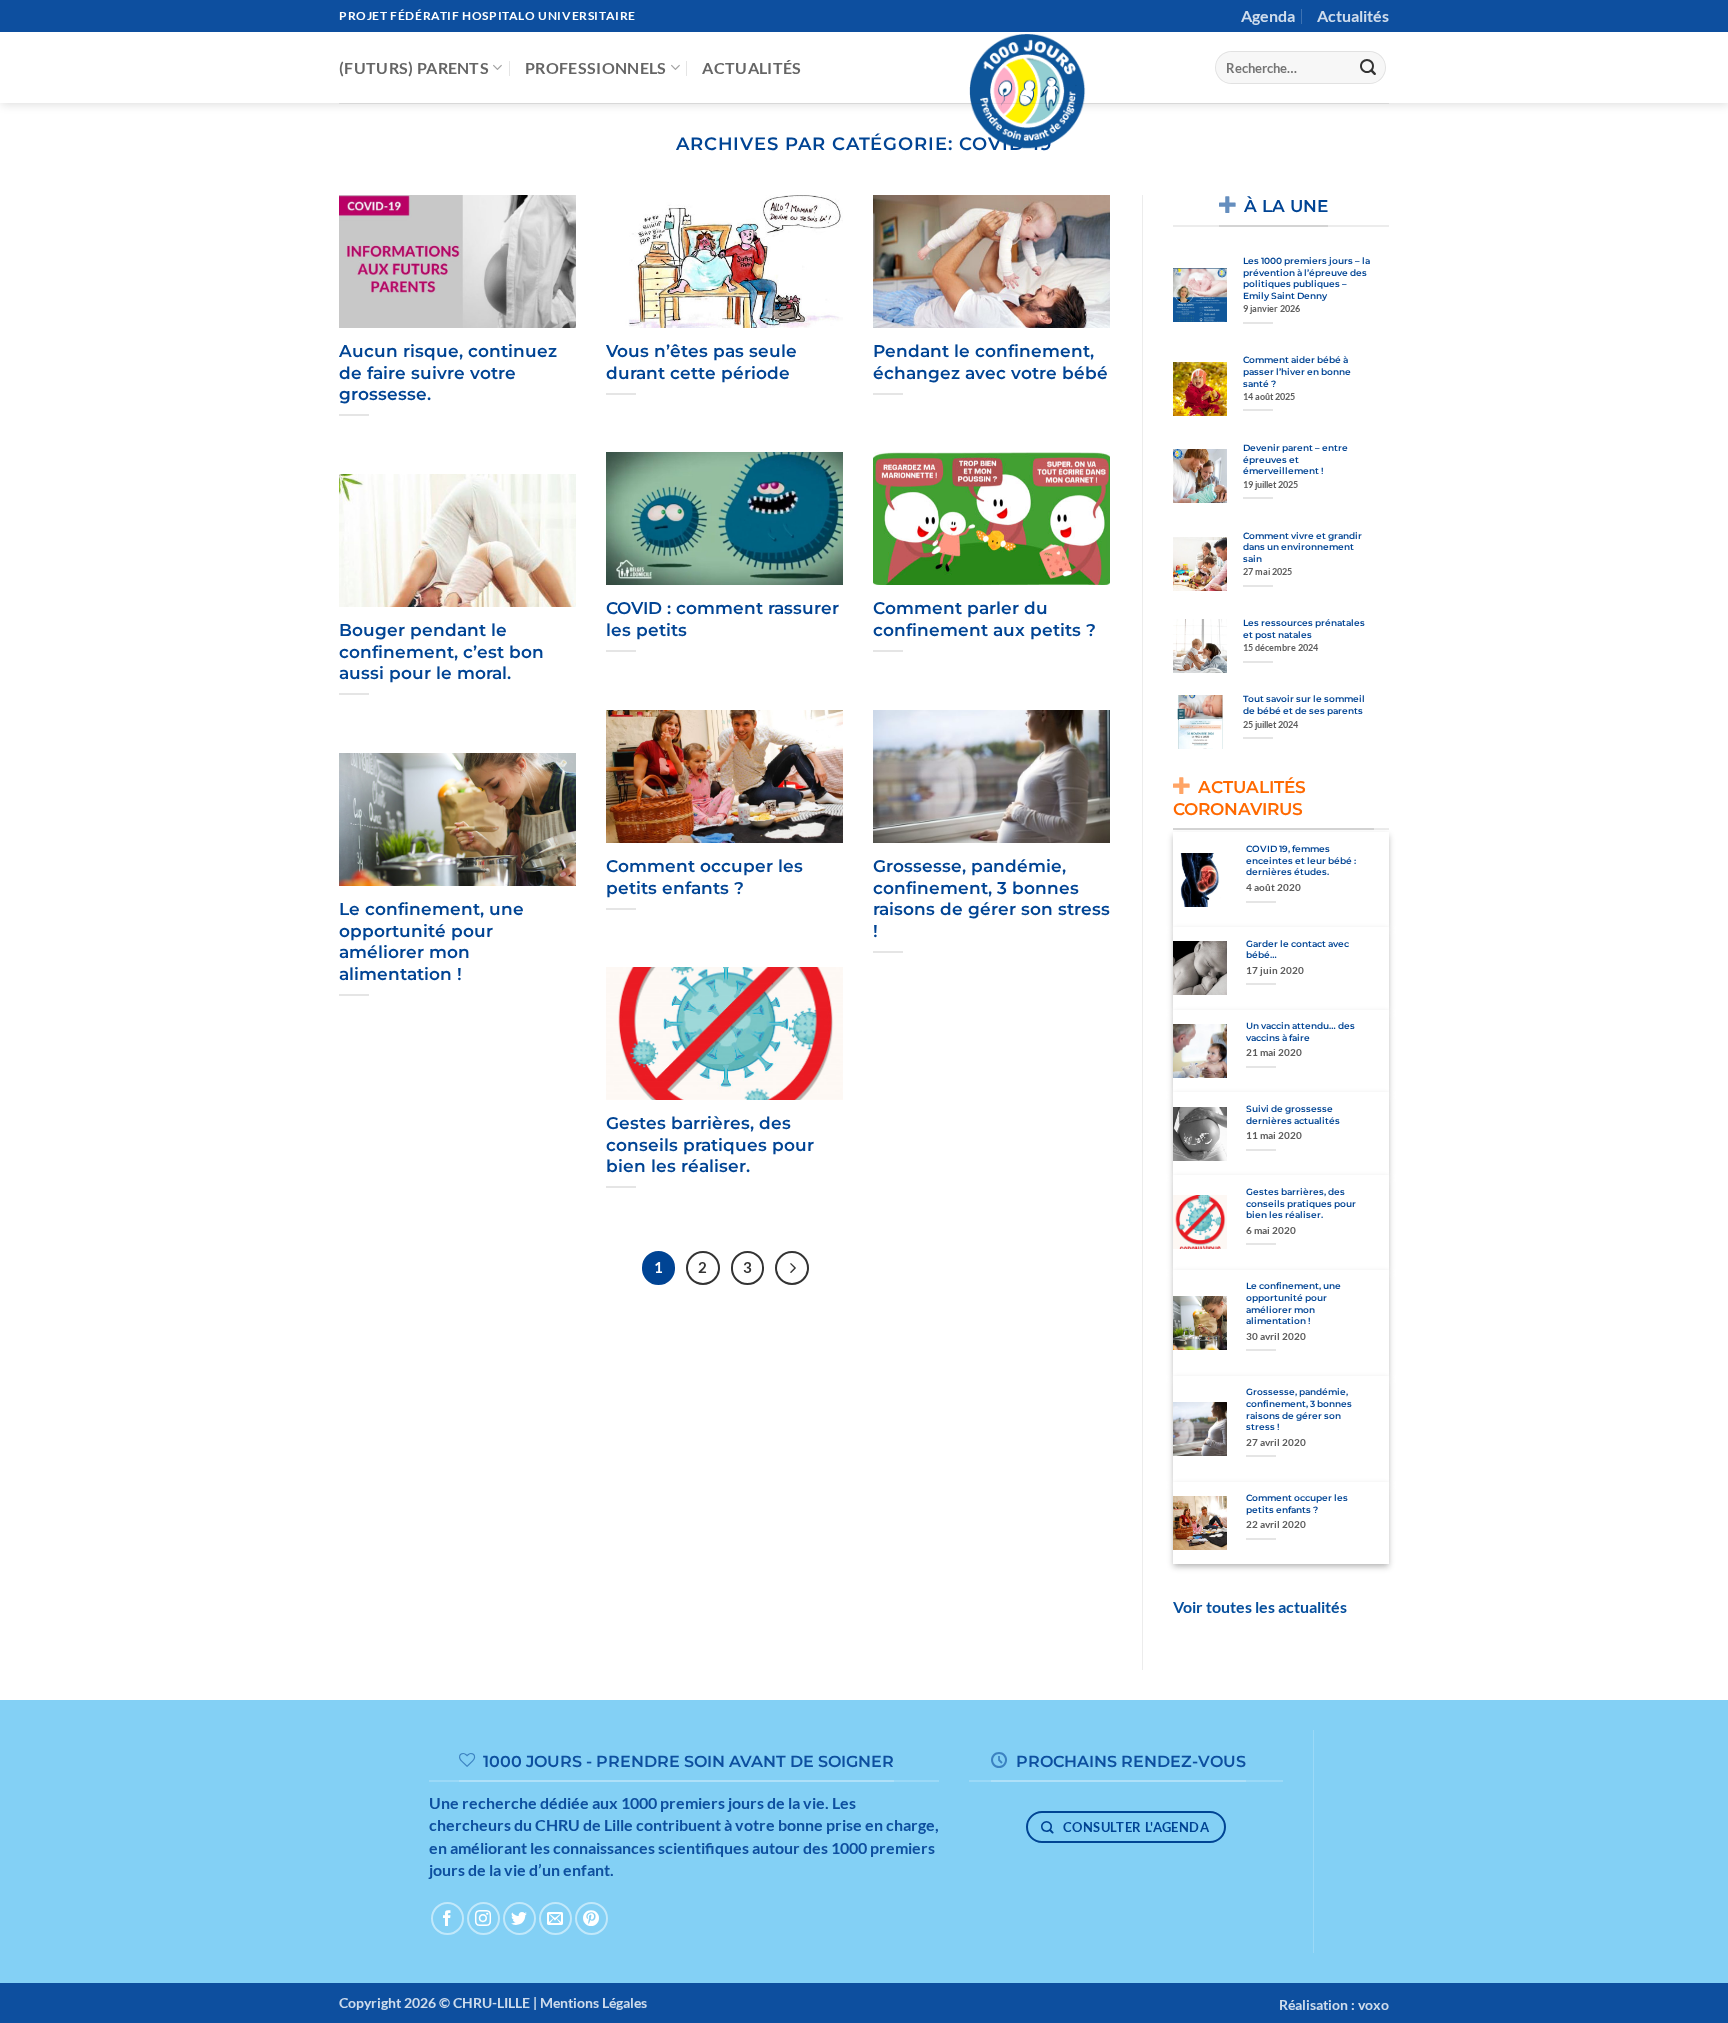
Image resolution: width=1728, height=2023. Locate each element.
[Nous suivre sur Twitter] (519, 1918)
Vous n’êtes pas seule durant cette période (701, 362)
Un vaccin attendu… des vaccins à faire (1300, 1031)
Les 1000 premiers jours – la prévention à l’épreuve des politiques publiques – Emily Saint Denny (1306, 278)
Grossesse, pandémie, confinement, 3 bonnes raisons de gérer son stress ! (991, 898)
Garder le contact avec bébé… (1297, 949)
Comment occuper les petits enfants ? (704, 877)
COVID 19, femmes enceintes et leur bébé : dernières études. (1301, 860)
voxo (1373, 2004)
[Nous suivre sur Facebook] (447, 1918)
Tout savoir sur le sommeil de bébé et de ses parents (1304, 704)
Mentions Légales (593, 2002)
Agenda (1268, 15)
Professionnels (595, 67)
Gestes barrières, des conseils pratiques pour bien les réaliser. (710, 1144)
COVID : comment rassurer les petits (722, 619)
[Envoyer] (1368, 68)
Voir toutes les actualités (1260, 1606)
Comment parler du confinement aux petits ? (984, 619)
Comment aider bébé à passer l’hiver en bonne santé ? (1297, 371)
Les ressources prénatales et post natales (1304, 628)
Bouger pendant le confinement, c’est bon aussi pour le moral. (441, 651)
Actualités (1353, 15)
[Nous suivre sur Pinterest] (591, 1918)
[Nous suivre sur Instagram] (483, 1918)
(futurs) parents (414, 67)
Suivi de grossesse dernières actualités (1293, 1114)
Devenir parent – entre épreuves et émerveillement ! (1295, 459)
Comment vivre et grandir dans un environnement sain (1302, 547)
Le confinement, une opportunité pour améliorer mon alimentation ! (431, 941)
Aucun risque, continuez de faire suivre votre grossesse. (448, 372)
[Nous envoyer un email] (555, 1918)
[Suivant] (792, 1268)
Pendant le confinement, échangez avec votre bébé (990, 362)
